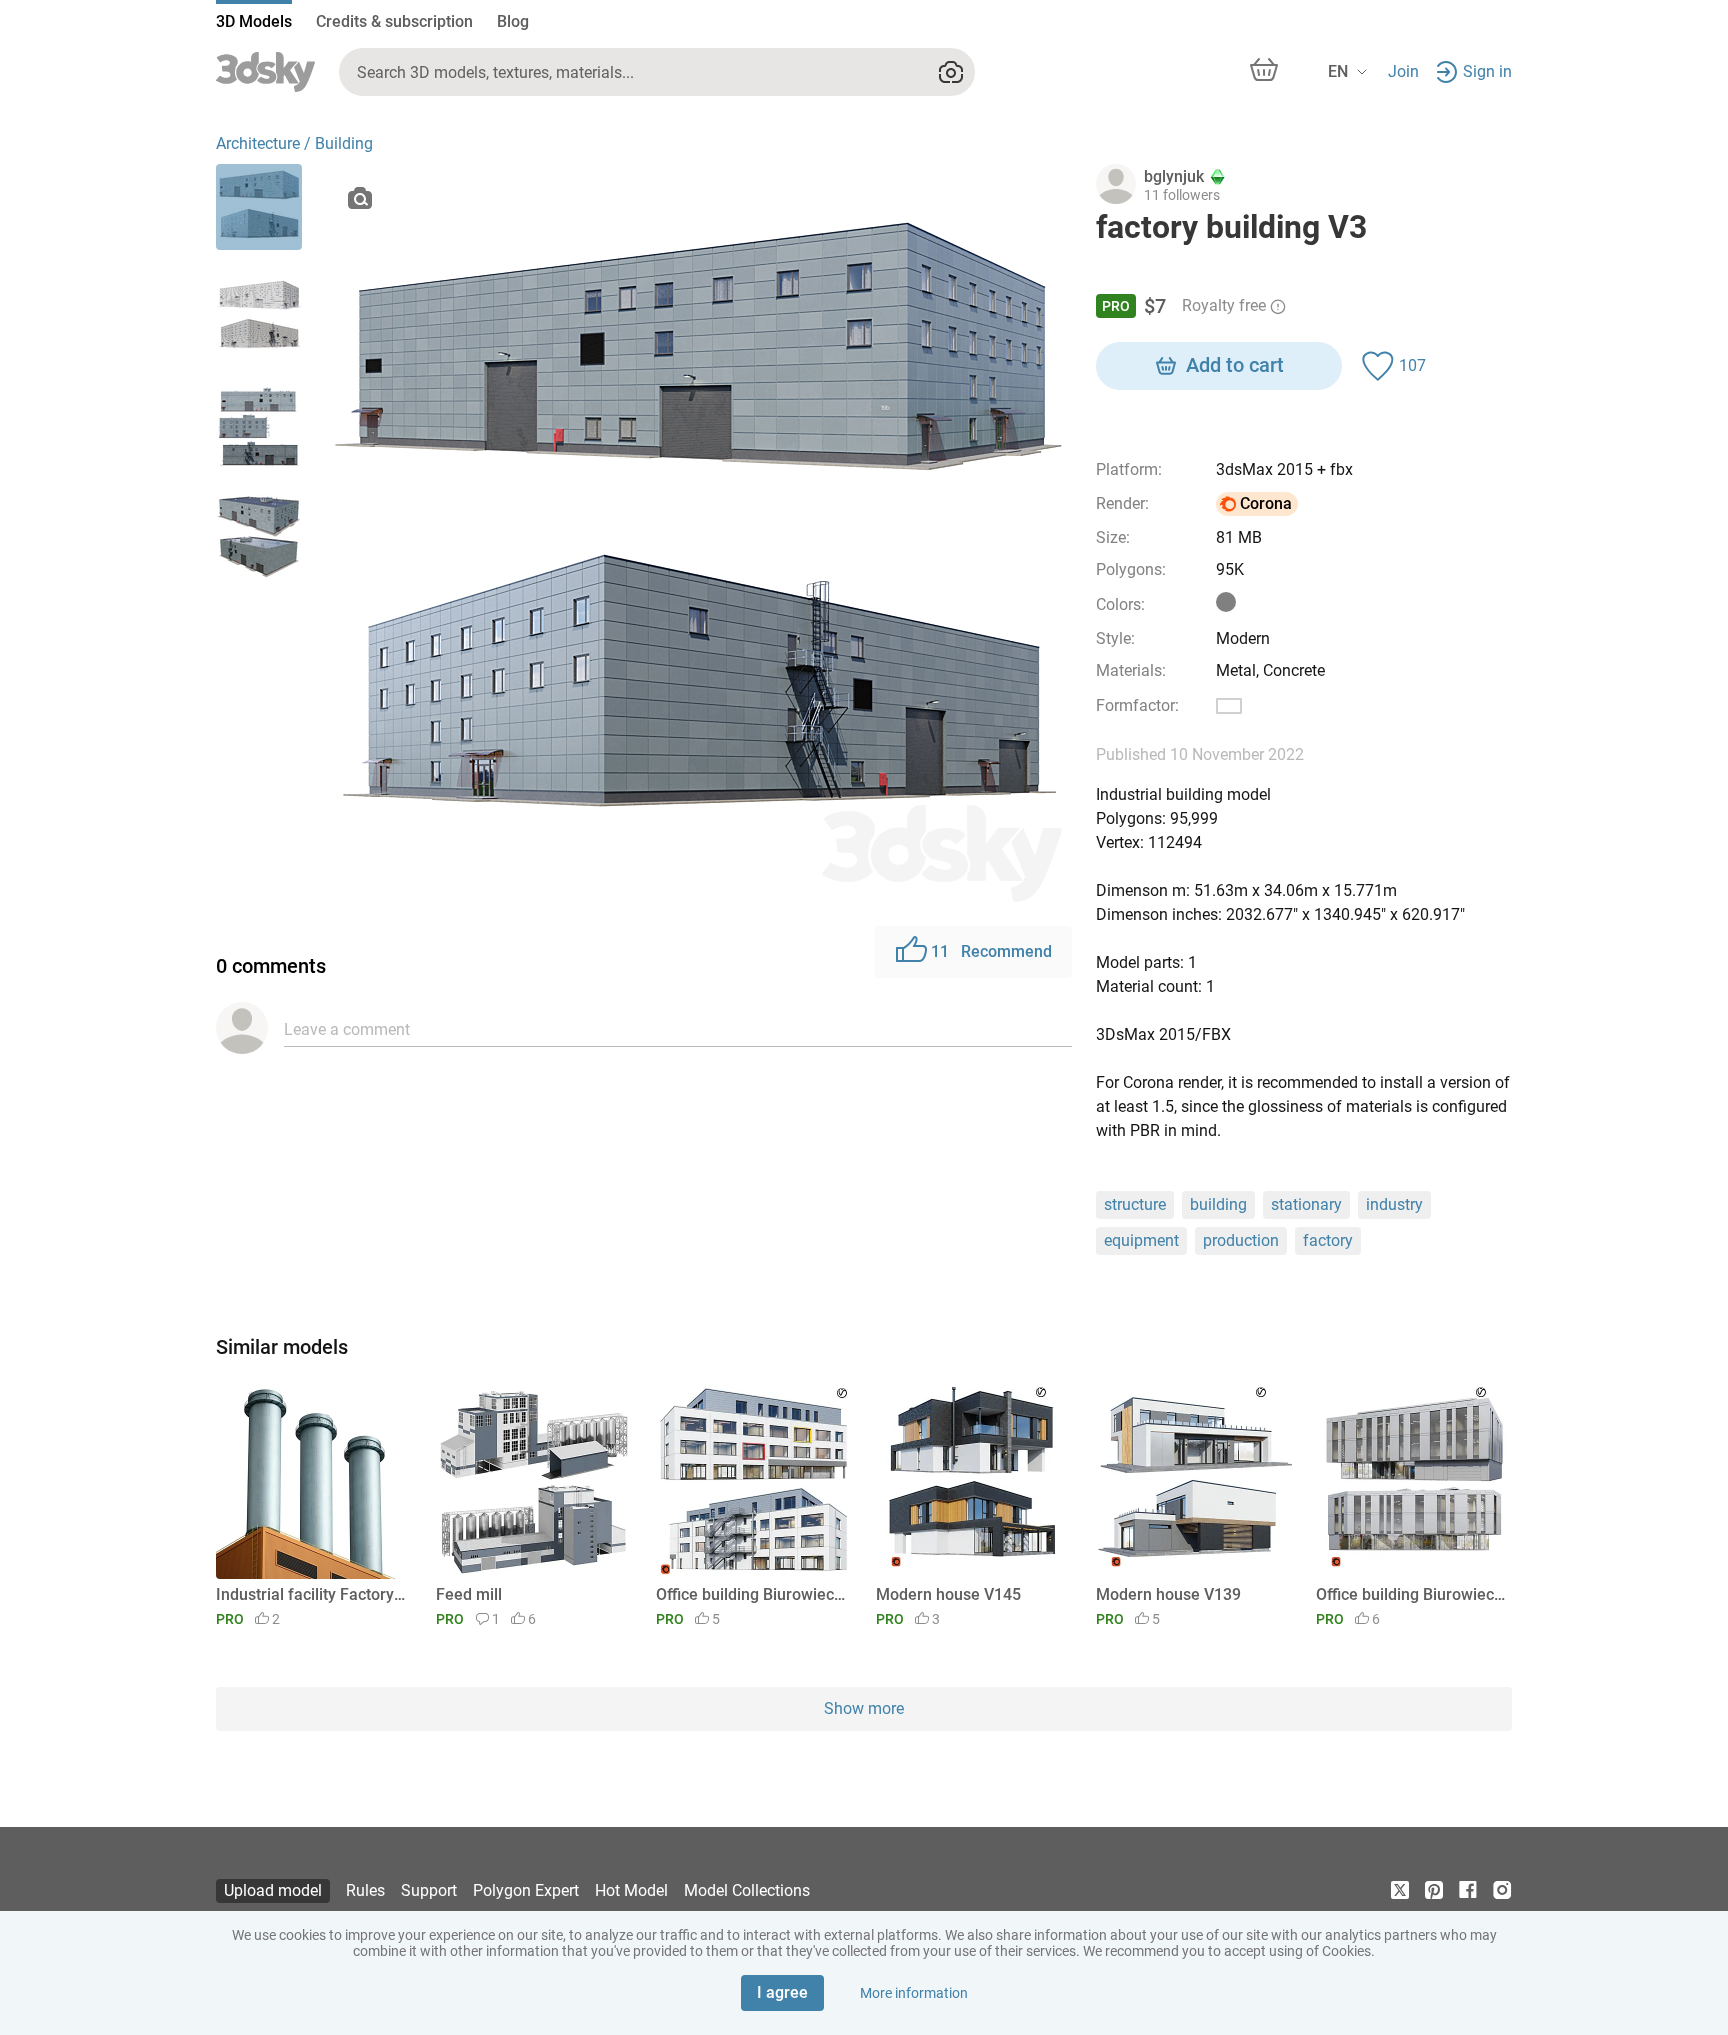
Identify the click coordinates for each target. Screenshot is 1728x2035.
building (1218, 1204)
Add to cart (1235, 365)
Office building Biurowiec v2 (1410, 1594)
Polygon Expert (526, 1890)
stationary (1306, 1204)
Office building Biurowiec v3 (750, 1594)
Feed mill (469, 1594)
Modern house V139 (1168, 1594)
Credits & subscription (394, 21)
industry (1394, 1204)
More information (914, 1993)
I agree (782, 1992)
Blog (513, 21)
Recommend (991, 951)
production (1241, 1240)
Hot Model (631, 1890)
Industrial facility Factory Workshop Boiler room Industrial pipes (310, 1594)
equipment (1141, 1240)
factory (1328, 1240)
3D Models (254, 21)
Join (1403, 71)
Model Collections (747, 1890)
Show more (864, 1708)
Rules (365, 1890)
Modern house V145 (948, 1594)
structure (1135, 1204)
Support (429, 1890)
